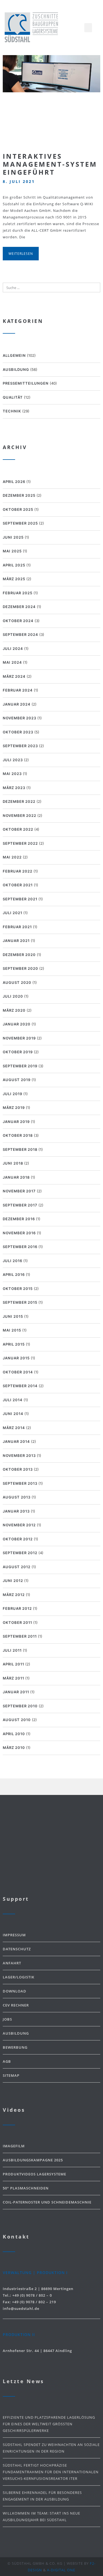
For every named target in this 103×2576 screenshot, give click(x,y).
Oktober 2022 (18, 829)
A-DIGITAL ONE (61, 2570)
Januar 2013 (16, 1511)
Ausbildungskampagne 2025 (33, 2160)
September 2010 (20, 1706)
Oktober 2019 (18, 1052)
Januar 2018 (16, 1177)
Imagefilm (14, 2146)
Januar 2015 (16, 1358)
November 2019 (19, 1038)
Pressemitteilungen (26, 383)
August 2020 (17, 982)
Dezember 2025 (19, 495)
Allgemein (14, 355)
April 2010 (14, 1734)
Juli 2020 (13, 996)
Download (15, 1991)
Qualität (13, 397)
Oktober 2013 (18, 1469)
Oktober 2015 (18, 1289)
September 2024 (20, 634)
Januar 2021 (16, 941)
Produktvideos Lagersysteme (34, 2174)
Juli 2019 (12, 1094)
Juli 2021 (12, 913)
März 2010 (14, 1748)
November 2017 (19, 1191)
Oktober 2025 (18, 509)
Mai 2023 (12, 774)
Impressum (14, 1935)
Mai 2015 (12, 1330)
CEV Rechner (16, 2005)
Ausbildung (16, 369)
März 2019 (14, 1108)
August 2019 (17, 1080)
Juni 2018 (13, 1163)
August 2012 (17, 1567)
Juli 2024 (13, 649)
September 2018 (20, 1149)
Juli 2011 (12, 1650)
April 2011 (13, 1664)
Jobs (7, 2019)
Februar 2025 (18, 593)
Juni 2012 (13, 1581)
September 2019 (20, 1066)
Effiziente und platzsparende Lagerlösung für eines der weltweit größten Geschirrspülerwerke (49, 2424)
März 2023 (14, 788)
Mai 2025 (12, 551)
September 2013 (20, 1483)
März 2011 (13, 1678)
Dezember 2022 (19, 801)
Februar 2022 (18, 871)
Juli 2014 (13, 1400)
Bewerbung (15, 2047)
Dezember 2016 (19, 1219)
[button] (88, 28)
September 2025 (20, 523)
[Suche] (95, 287)
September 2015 (20, 1302)
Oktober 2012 (18, 1539)
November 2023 (20, 718)
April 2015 (14, 1344)
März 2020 (14, 1010)
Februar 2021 (17, 927)
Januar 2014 (16, 1441)
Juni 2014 (13, 1414)
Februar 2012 (17, 1608)
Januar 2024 (17, 704)
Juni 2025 (13, 537)
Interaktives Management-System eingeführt (50, 164)
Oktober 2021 (18, 885)
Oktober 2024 (18, 621)
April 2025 (14, 565)
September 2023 (20, 746)
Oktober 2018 (18, 1135)
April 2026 (14, 482)
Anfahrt (12, 1963)
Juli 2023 (13, 760)
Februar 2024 (18, 690)
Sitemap (11, 2075)
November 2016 (19, 1233)
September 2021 (20, 899)
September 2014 (20, 1386)
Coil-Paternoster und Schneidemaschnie (47, 2202)
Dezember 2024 (19, 607)
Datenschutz (17, 1949)
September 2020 (20, 968)
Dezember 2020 (19, 955)
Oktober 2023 (18, 732)
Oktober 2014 (18, 1372)
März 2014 (14, 1428)
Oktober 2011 (17, 1622)
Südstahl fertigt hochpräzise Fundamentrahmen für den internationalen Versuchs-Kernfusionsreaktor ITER (51, 2472)
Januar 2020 (17, 1024)
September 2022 (20, 843)
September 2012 (20, 1553)
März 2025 (14, 579)
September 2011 (20, 1636)
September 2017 (20, 1205)
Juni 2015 (13, 1316)
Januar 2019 (16, 1122)
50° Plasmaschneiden (26, 2188)
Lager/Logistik (19, 1977)
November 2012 (19, 1525)
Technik (12, 411)
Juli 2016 (12, 1261)
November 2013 (19, 1456)
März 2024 (14, 676)
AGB (7, 2061)
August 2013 (17, 1497)
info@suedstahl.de (21, 2308)
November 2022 (20, 816)
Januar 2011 (16, 1692)
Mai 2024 (12, 662)
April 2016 (14, 1275)
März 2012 (14, 1595)
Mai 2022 (12, 857)
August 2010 (17, 1720)
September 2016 (20, 1247)
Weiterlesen (21, 254)
